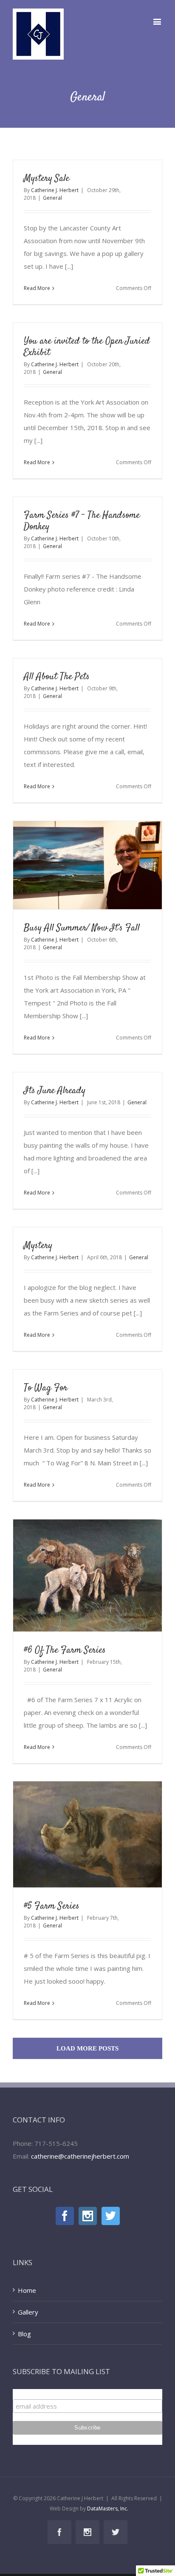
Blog (24, 2334)
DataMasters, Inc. (108, 2509)
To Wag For (46, 1388)
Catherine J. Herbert (55, 190)
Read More (37, 288)
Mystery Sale (47, 178)
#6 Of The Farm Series (65, 1650)
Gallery (28, 2312)
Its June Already (55, 1091)
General (52, 198)
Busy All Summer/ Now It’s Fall (82, 928)
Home (27, 2290)
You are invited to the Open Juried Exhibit (87, 347)
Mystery (38, 1246)
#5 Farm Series (52, 1906)
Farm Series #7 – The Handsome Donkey (82, 521)
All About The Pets (57, 677)
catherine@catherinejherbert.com (80, 2156)
